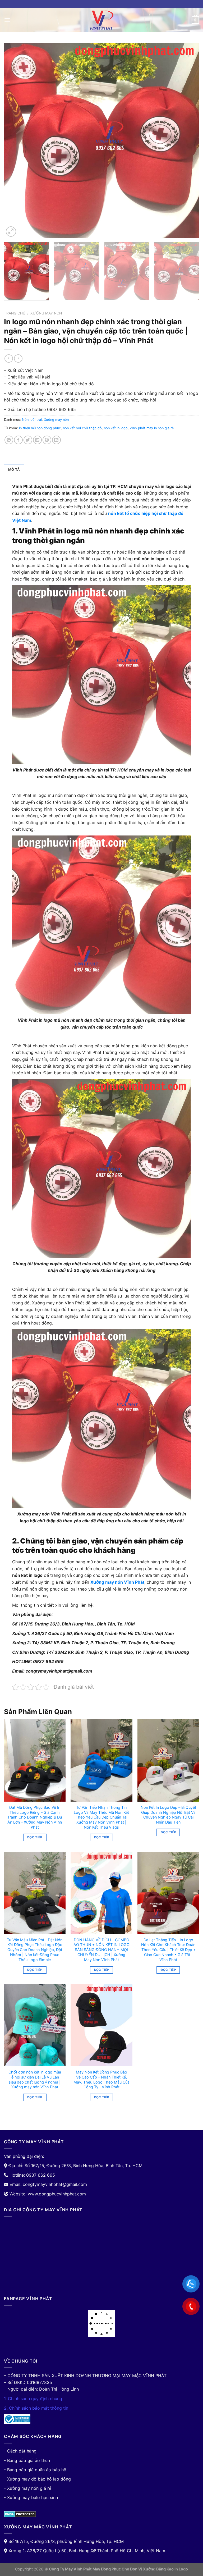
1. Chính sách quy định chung (33, 2399)
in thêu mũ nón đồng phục (40, 428)
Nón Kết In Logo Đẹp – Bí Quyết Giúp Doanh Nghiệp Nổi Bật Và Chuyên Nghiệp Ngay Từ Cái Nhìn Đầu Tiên (168, 1815)
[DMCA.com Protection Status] (20, 2514)
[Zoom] (11, 232)
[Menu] (7, 20)
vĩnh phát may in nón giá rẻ (152, 428)
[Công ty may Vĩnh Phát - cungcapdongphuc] (101, 20)
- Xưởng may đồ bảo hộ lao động (37, 2479)
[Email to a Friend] (37, 440)
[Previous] (15, 140)
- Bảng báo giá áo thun (27, 2460)
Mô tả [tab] (14, 470)
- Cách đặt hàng (20, 2451)
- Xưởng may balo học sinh (31, 2497)
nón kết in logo (116, 428)
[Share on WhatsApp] (9, 440)
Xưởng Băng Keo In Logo (165, 2569)
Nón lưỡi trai (32, 420)
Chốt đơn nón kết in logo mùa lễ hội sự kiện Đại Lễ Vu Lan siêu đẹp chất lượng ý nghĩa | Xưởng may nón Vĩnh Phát (35, 2079)
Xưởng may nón (46, 313)
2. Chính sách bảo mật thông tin (36, 2408)
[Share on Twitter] (28, 440)
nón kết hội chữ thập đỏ (82, 428)
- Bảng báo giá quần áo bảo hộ (35, 2470)
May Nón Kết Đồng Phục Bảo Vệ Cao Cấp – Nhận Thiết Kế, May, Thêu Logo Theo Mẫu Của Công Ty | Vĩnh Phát (101, 2079)
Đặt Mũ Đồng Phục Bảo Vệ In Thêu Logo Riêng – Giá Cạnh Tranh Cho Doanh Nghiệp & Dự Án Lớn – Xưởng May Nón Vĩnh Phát (35, 1817)
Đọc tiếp (35, 1837)
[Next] (188, 140)
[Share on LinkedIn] (56, 440)
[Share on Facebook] (18, 440)
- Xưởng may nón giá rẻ (28, 2488)
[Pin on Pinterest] (47, 440)
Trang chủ (15, 313)
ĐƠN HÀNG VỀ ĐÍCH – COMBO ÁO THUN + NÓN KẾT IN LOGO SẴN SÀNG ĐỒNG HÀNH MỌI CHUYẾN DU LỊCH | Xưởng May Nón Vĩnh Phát (101, 1950)
